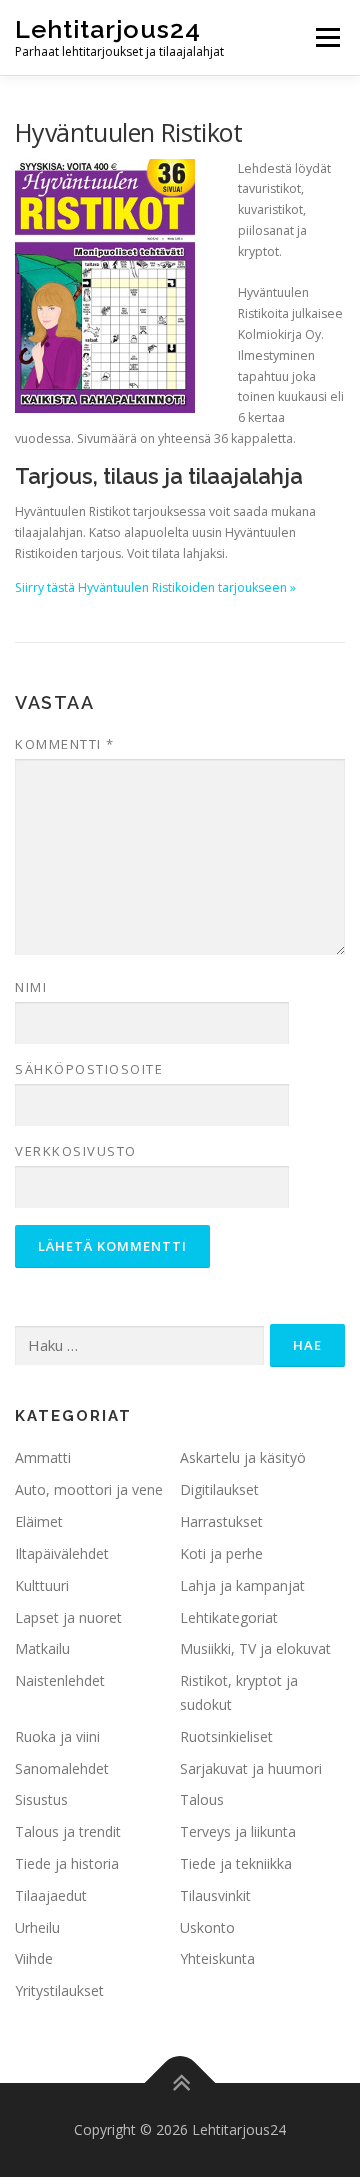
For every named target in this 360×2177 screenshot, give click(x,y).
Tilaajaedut (51, 1895)
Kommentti (65, 744)
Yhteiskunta (217, 1958)
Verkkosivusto (76, 1151)
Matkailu (42, 1648)
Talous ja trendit (68, 1831)
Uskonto (207, 1927)
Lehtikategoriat (229, 1617)
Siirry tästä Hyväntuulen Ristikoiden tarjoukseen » (155, 587)
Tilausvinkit (215, 1895)
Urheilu (37, 1927)
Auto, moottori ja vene (89, 1489)
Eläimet (39, 1521)
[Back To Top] (180, 2083)
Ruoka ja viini (57, 1736)
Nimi (31, 987)
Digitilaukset (219, 1489)
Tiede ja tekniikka (236, 1863)
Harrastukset (221, 1521)
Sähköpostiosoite (89, 1069)
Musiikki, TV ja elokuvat (255, 1648)
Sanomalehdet (62, 1768)
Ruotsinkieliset (226, 1736)
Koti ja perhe (221, 1553)
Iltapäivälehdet (62, 1553)
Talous (202, 1799)
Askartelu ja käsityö (243, 1457)
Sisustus (41, 1799)
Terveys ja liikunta (238, 1831)
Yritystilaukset (59, 1990)
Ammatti (43, 1457)
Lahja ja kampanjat (242, 1585)
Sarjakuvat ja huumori (251, 1768)
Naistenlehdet (60, 1680)
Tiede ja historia (67, 1863)
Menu (326, 37)
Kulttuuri (42, 1585)
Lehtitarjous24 (108, 29)
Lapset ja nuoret (68, 1617)
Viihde (34, 1958)
